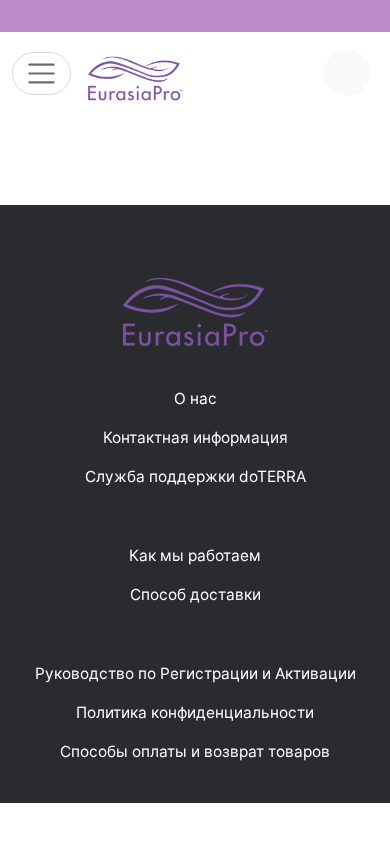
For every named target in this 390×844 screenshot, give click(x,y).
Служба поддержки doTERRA (195, 476)
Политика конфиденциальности (195, 712)
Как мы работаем (195, 555)
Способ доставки (195, 594)
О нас (195, 398)
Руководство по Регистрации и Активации (195, 673)
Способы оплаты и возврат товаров (195, 751)
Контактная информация (195, 437)
